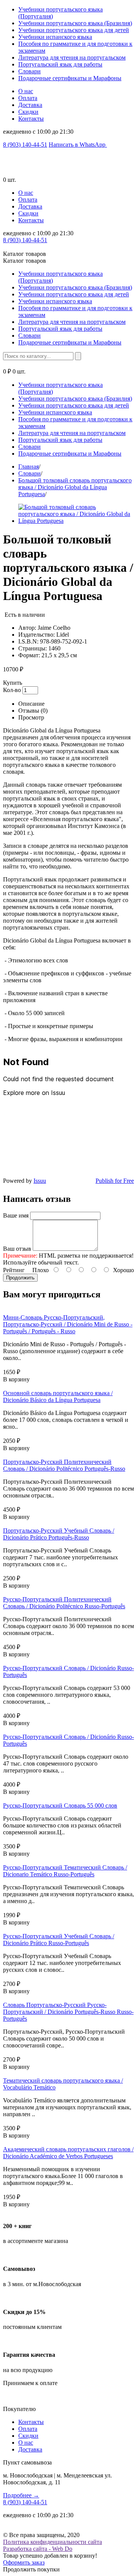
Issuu (40, 1181)
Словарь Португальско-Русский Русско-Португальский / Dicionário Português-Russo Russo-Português (68, 2012)
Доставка (30, 105)
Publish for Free (115, 1181)
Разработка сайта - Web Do (38, 2549)
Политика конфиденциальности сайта (53, 2542)
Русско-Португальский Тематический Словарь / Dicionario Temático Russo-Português (65, 1871)
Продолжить (20, 1278)
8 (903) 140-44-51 (25, 145)
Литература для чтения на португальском (72, 57)
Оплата (28, 98)
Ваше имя (16, 1215)
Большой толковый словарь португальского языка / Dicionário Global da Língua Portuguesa (75, 487)
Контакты (31, 119)
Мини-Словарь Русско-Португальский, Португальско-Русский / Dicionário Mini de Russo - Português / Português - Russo (68, 1324)
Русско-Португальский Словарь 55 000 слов (60, 1805)
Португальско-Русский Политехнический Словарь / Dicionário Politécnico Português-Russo (64, 1465)
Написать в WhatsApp (78, 145)
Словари (29, 71)
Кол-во (12, 690)
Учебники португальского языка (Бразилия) (75, 23)
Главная (29, 467)
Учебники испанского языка (55, 37)
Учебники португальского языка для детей (74, 30)
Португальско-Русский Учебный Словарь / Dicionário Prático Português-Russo (59, 1534)
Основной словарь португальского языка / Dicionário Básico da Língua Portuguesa (58, 1396)
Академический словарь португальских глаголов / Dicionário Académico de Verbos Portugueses (68, 2153)
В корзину (16, 1379)
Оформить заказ (24, 2562)
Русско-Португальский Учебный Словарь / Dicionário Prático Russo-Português (59, 1940)
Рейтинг (14, 1270)
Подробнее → (21, 2495)
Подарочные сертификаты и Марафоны (70, 78)
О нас (26, 91)
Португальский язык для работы (60, 64)
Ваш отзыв (17, 1249)
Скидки (28, 112)
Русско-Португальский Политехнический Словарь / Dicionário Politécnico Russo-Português (64, 1603)
